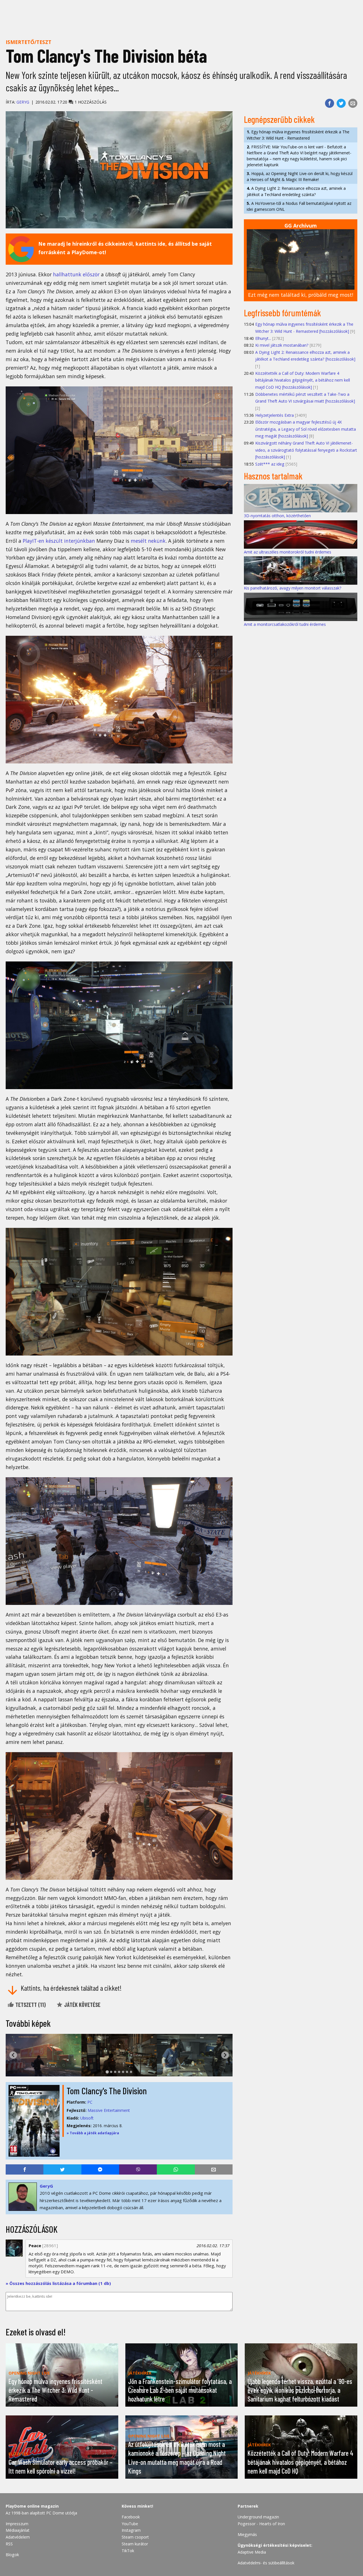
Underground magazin (258, 2517)
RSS (9, 2544)
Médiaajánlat (18, 2530)
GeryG (23, 102)
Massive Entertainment (109, 2110)
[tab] (107, 2072)
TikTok (128, 2551)
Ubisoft (87, 2118)
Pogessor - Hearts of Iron (261, 2524)
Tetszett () (30, 2005)
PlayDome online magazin (32, 2506)
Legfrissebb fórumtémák (282, 313)
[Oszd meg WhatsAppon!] (176, 2169)
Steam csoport (135, 2537)
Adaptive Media (252, 2552)
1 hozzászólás (90, 102)
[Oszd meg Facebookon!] (330, 103)
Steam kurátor (135, 2544)
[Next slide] (225, 2055)
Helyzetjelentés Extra (275, 415)
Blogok (12, 2555)
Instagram (131, 2530)
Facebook (131, 2517)
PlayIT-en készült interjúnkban (59, 541)
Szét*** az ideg (270, 464)
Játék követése (82, 2005)
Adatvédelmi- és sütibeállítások (266, 2563)
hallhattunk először (76, 274)
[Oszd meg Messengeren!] (100, 2169)
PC (90, 2102)
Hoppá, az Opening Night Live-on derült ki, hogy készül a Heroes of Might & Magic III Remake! (300, 176)
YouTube (130, 2524)
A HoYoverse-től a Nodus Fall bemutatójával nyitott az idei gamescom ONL (299, 206)
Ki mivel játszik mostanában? (282, 345)
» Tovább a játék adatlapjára (93, 2133)
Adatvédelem (18, 2537)
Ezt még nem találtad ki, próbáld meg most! (301, 295)
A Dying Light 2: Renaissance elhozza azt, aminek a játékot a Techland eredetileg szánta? (296, 191)
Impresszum (17, 2524)
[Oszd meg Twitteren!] (341, 103)
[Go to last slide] (13, 2055)
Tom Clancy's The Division (107, 2091)
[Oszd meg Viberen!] (138, 2169)
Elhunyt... (263, 338)
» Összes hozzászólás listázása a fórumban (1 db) (58, 2283)
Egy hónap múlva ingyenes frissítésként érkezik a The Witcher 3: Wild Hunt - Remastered (298, 135)
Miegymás (247, 2534)
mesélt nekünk (148, 541)
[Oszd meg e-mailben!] (353, 103)
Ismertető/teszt (29, 42)
